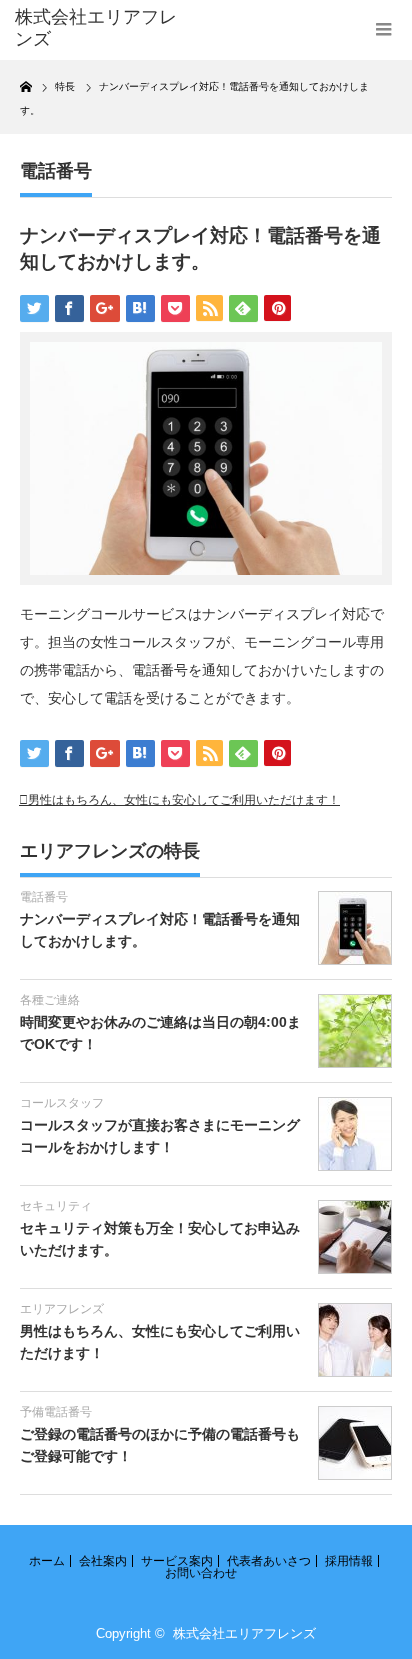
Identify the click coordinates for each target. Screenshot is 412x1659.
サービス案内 (177, 1561)
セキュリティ (56, 1206)
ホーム (47, 1561)
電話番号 (56, 171)
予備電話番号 (56, 1412)
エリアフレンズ (62, 1309)
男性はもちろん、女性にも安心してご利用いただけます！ (184, 800)
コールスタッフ (62, 1103)
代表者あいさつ (269, 1561)
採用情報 (349, 1561)
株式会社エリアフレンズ (244, 1633)
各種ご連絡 (50, 1000)
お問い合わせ (201, 1573)
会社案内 (103, 1561)
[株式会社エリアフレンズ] (97, 28)
